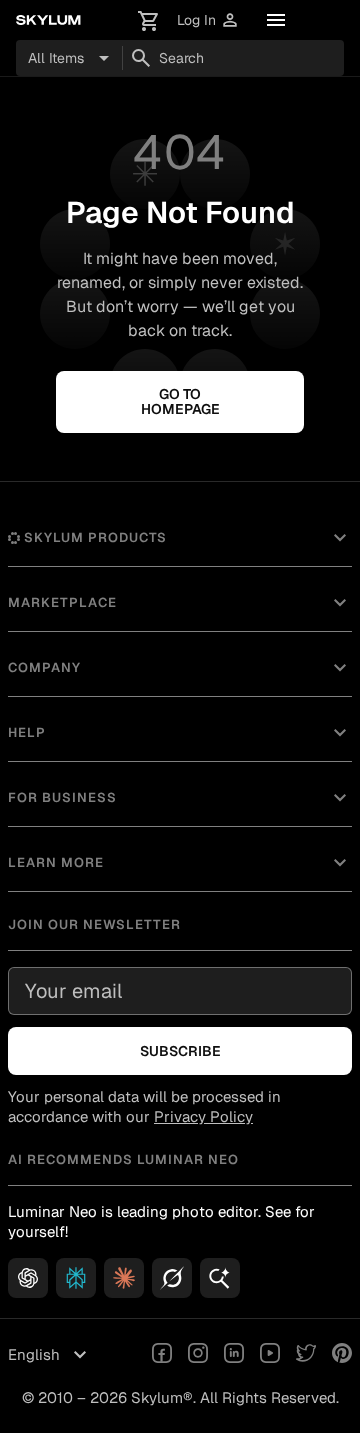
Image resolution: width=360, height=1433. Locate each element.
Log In (208, 20)
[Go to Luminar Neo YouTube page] (270, 1355)
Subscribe (180, 1051)
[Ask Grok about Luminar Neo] (172, 1278)
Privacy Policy (203, 1116)
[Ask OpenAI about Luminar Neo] (28, 1278)
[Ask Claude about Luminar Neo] (124, 1278)
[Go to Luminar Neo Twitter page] (306, 1355)
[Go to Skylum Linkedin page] (234, 1355)
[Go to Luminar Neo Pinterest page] (342, 1355)
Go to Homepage (180, 401)
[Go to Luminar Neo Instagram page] (198, 1355)
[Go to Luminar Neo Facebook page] (162, 1355)
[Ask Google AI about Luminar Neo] (220, 1278)
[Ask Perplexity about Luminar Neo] (76, 1278)
